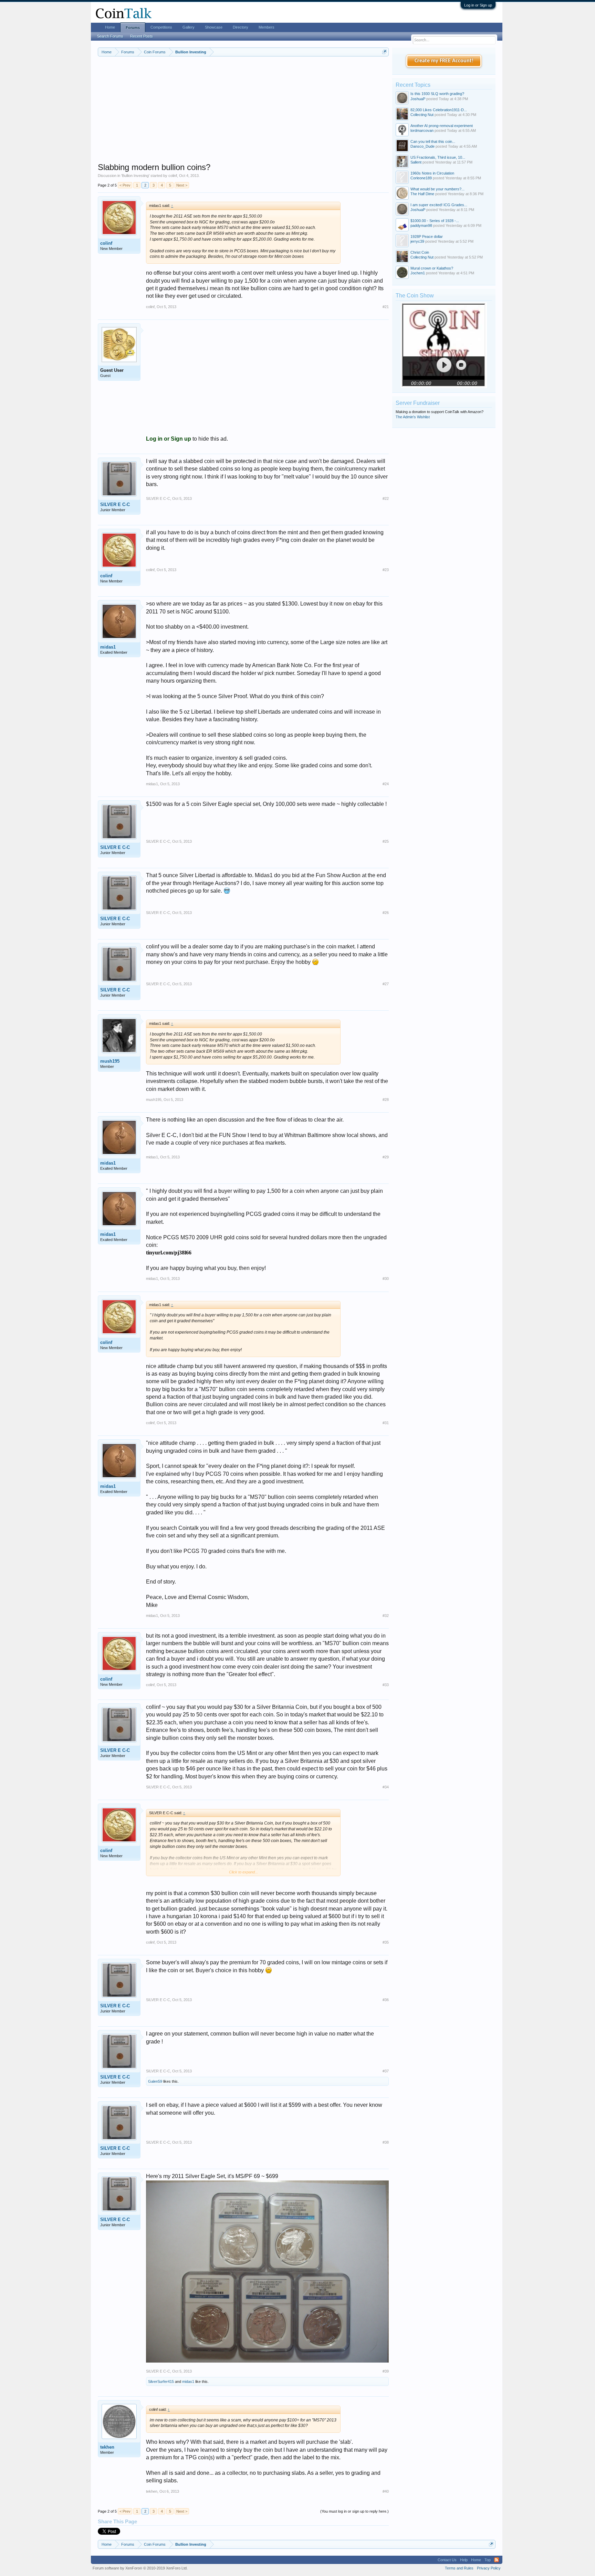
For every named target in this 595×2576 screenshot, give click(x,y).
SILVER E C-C (115, 504)
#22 (386, 498)
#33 (386, 1685)
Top (488, 2560)
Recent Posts (142, 36)
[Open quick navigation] (384, 52)
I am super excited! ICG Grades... (439, 205)
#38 (386, 2142)
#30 (386, 1279)
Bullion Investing (135, 176)
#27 (386, 984)
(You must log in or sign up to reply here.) (354, 2511)
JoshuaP (418, 99)
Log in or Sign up (478, 5)
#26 (386, 913)
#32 (386, 1616)
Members (267, 27)
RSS (497, 2560)
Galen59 (155, 2081)
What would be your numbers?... (437, 189)
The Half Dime (422, 194)
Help (464, 2560)
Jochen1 (418, 273)
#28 (386, 1100)
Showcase (214, 27)
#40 (386, 2491)
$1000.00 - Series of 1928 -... (435, 221)
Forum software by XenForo (140, 2568)
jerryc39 (417, 241)
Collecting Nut (422, 115)
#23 (386, 570)
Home (110, 27)
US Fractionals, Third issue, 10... (438, 157)
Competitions (161, 27)
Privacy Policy (489, 2568)
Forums (133, 28)
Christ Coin (420, 252)
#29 (386, 1157)
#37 (386, 2071)
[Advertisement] (243, 114)
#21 (386, 307)
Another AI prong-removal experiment (442, 126)
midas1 (108, 647)
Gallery (189, 27)
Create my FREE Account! (444, 61)
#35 (386, 1942)
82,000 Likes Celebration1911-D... (439, 110)
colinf (173, 176)
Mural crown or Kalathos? (432, 268)
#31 (386, 1423)
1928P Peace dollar (427, 236)
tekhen (107, 2447)
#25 (386, 841)
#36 (386, 2000)
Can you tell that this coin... (433, 141)
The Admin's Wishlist (413, 417)
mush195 (110, 1061)
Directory (241, 27)
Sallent (416, 162)
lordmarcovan (422, 130)
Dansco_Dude (422, 146)
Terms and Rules (459, 2568)
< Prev (125, 185)
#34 (386, 1787)
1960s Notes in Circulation (432, 173)
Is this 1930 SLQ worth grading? (437, 94)
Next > (182, 185)
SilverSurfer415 (161, 2382)
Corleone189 (421, 178)
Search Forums (110, 36)
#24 (386, 784)
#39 (386, 2371)
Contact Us (447, 2560)
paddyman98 (421, 225)
